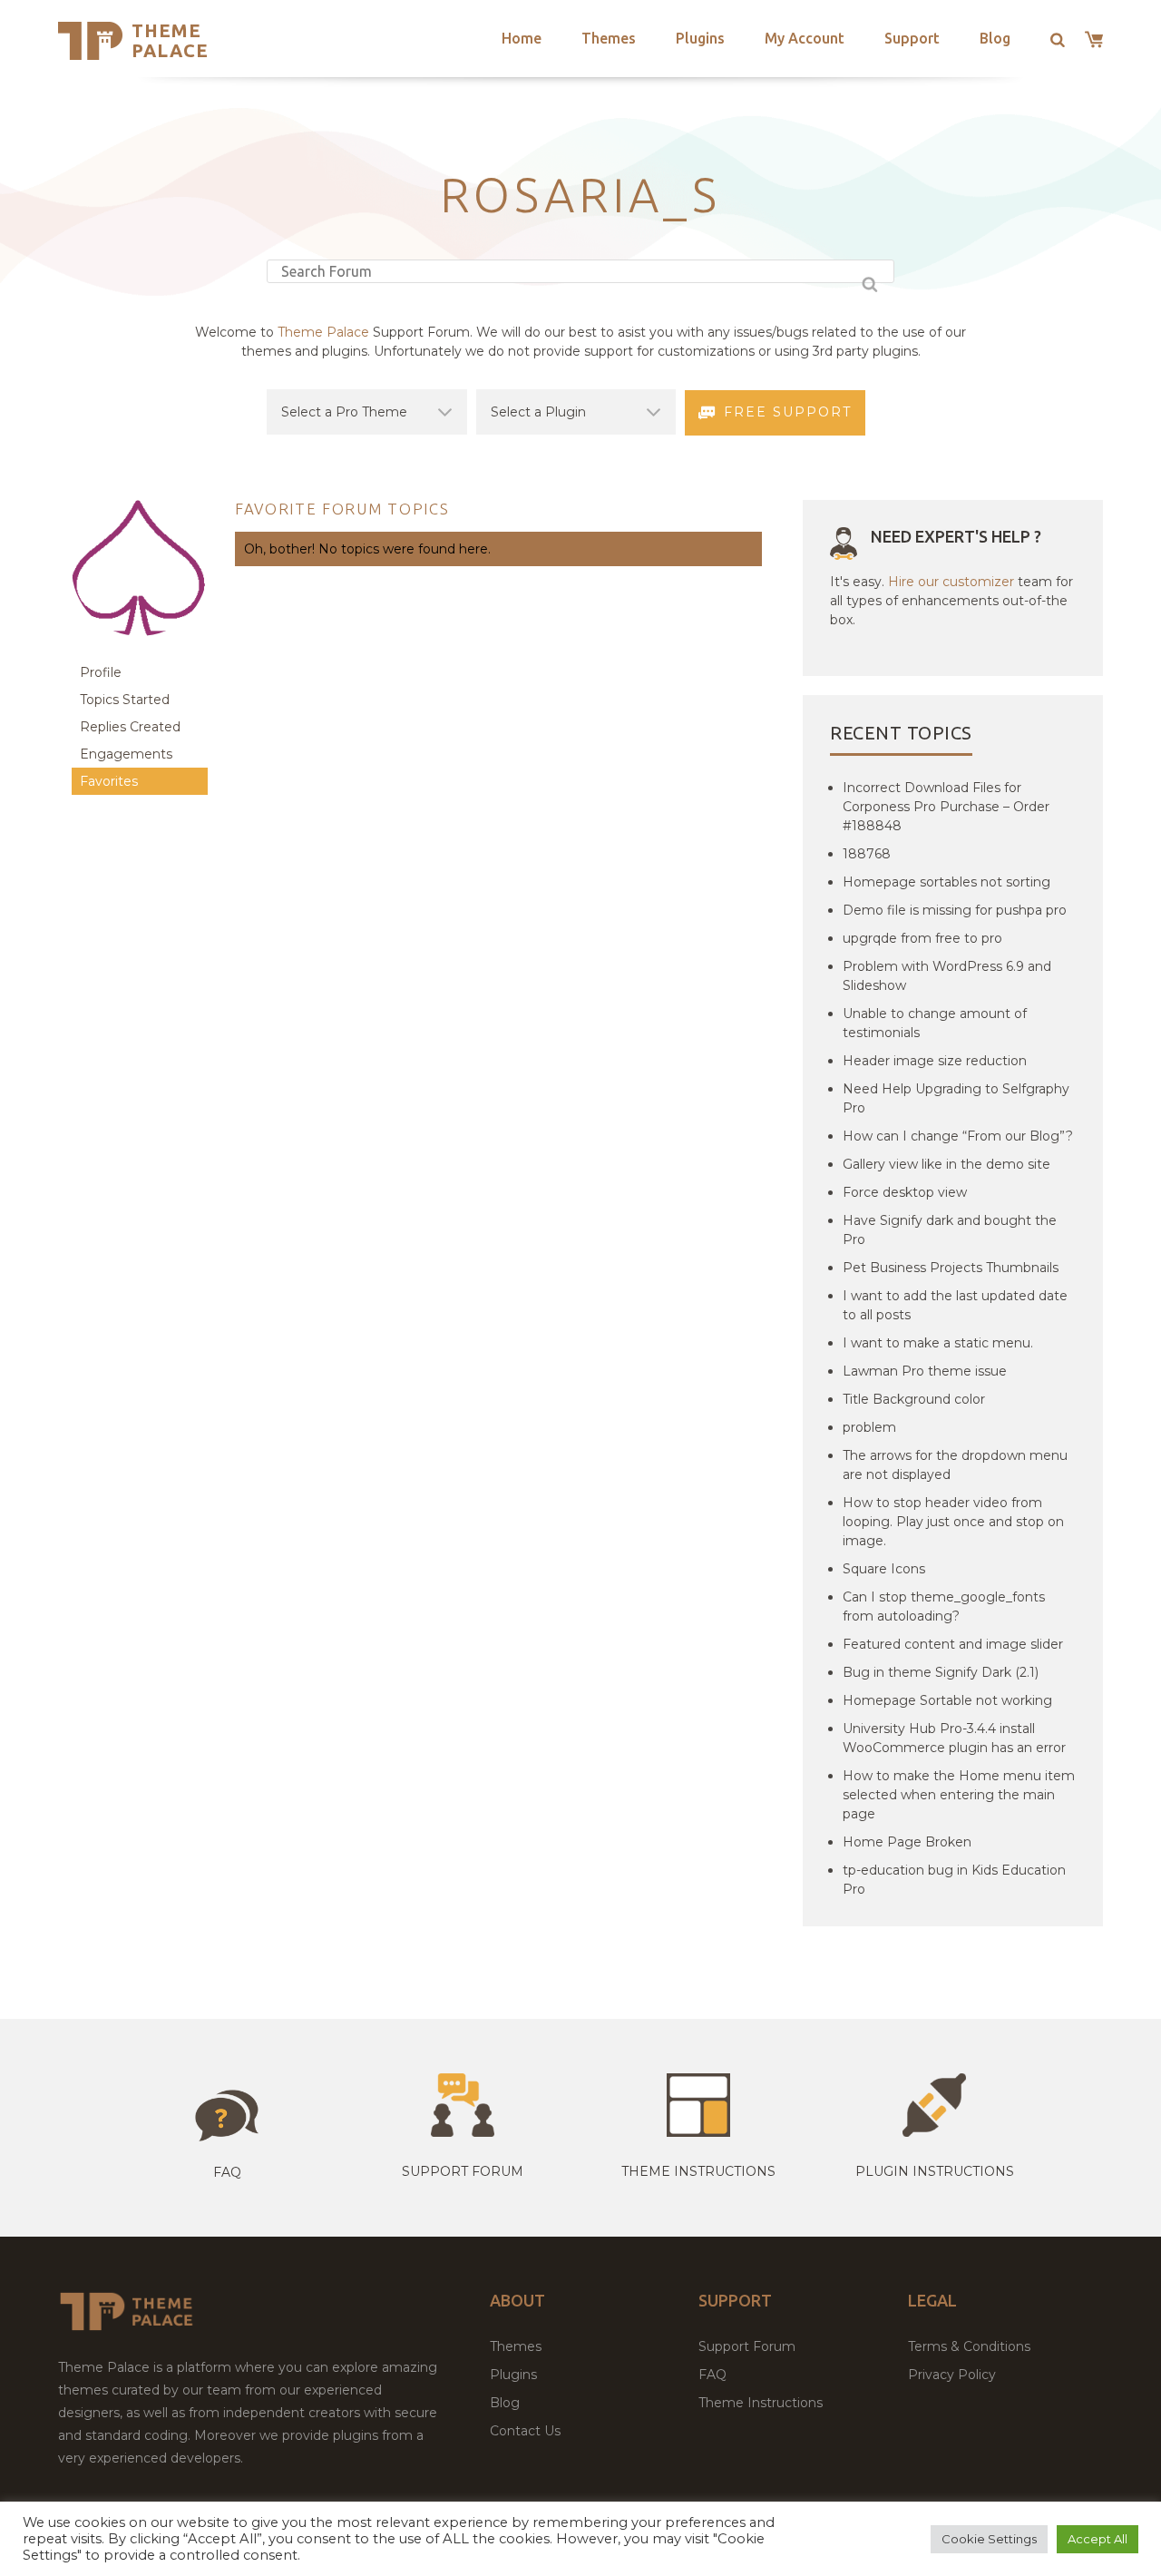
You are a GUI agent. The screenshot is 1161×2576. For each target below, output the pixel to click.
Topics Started (125, 700)
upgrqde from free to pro (922, 938)
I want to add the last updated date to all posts (955, 1305)
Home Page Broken (907, 1842)
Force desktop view (905, 1192)
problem (869, 1427)
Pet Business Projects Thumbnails (951, 1268)
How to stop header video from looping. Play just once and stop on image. (953, 1522)
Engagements (126, 754)
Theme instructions (698, 2171)
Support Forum (463, 2171)
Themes (609, 38)
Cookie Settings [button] (989, 2539)
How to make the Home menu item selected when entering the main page (959, 1795)
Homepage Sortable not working (947, 1700)
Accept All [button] (1098, 2539)
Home (522, 38)
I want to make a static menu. (938, 1343)
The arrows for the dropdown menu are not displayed (955, 1465)
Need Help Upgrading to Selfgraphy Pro (956, 1098)
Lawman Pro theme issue (925, 1371)
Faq (227, 2172)
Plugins (700, 38)
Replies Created (130, 727)
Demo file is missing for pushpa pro (955, 910)
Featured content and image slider (953, 1644)
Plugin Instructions (935, 2171)
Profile (101, 672)
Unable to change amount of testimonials (935, 1023)
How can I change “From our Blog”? (958, 1136)
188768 (867, 854)
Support (912, 38)
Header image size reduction (935, 1061)
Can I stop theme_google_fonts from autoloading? (944, 1606)
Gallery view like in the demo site (946, 1164)
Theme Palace (170, 40)
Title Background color (914, 1399)
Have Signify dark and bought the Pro (950, 1230)
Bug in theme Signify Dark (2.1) (941, 1672)
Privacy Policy (952, 2375)
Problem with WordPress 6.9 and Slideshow (947, 976)
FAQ (712, 2375)
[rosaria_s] (140, 650)
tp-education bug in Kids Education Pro (954, 1880)
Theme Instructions (761, 2403)
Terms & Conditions (969, 2346)
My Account (805, 38)
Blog (995, 38)
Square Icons (884, 1569)
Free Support (788, 412)
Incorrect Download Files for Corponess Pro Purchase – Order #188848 (946, 807)
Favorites (109, 781)
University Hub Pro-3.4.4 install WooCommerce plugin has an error (954, 1738)
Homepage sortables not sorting (946, 882)
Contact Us (525, 2431)
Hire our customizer (951, 582)
